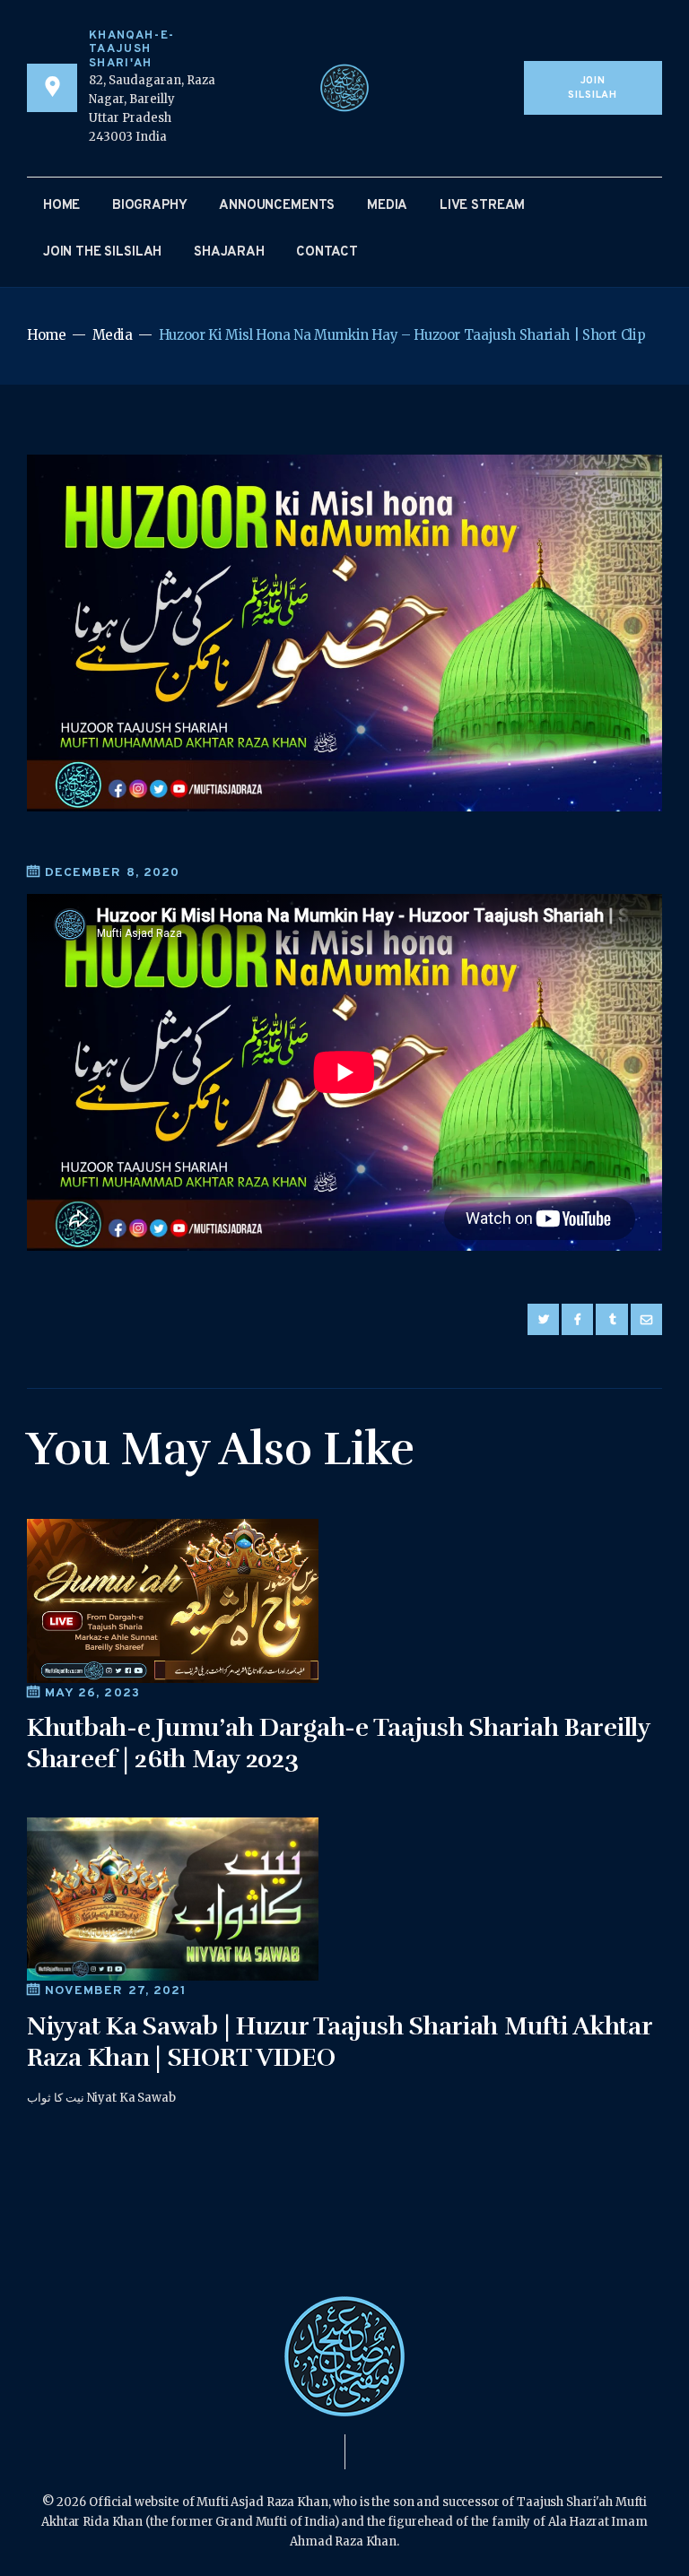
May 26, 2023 (92, 1693)
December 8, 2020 (112, 873)
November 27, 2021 (116, 1991)
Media (113, 335)
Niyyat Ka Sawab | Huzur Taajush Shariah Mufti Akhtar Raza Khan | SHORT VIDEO (340, 2042)
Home (47, 335)
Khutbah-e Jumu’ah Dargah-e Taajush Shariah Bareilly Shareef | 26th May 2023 (338, 1743)
